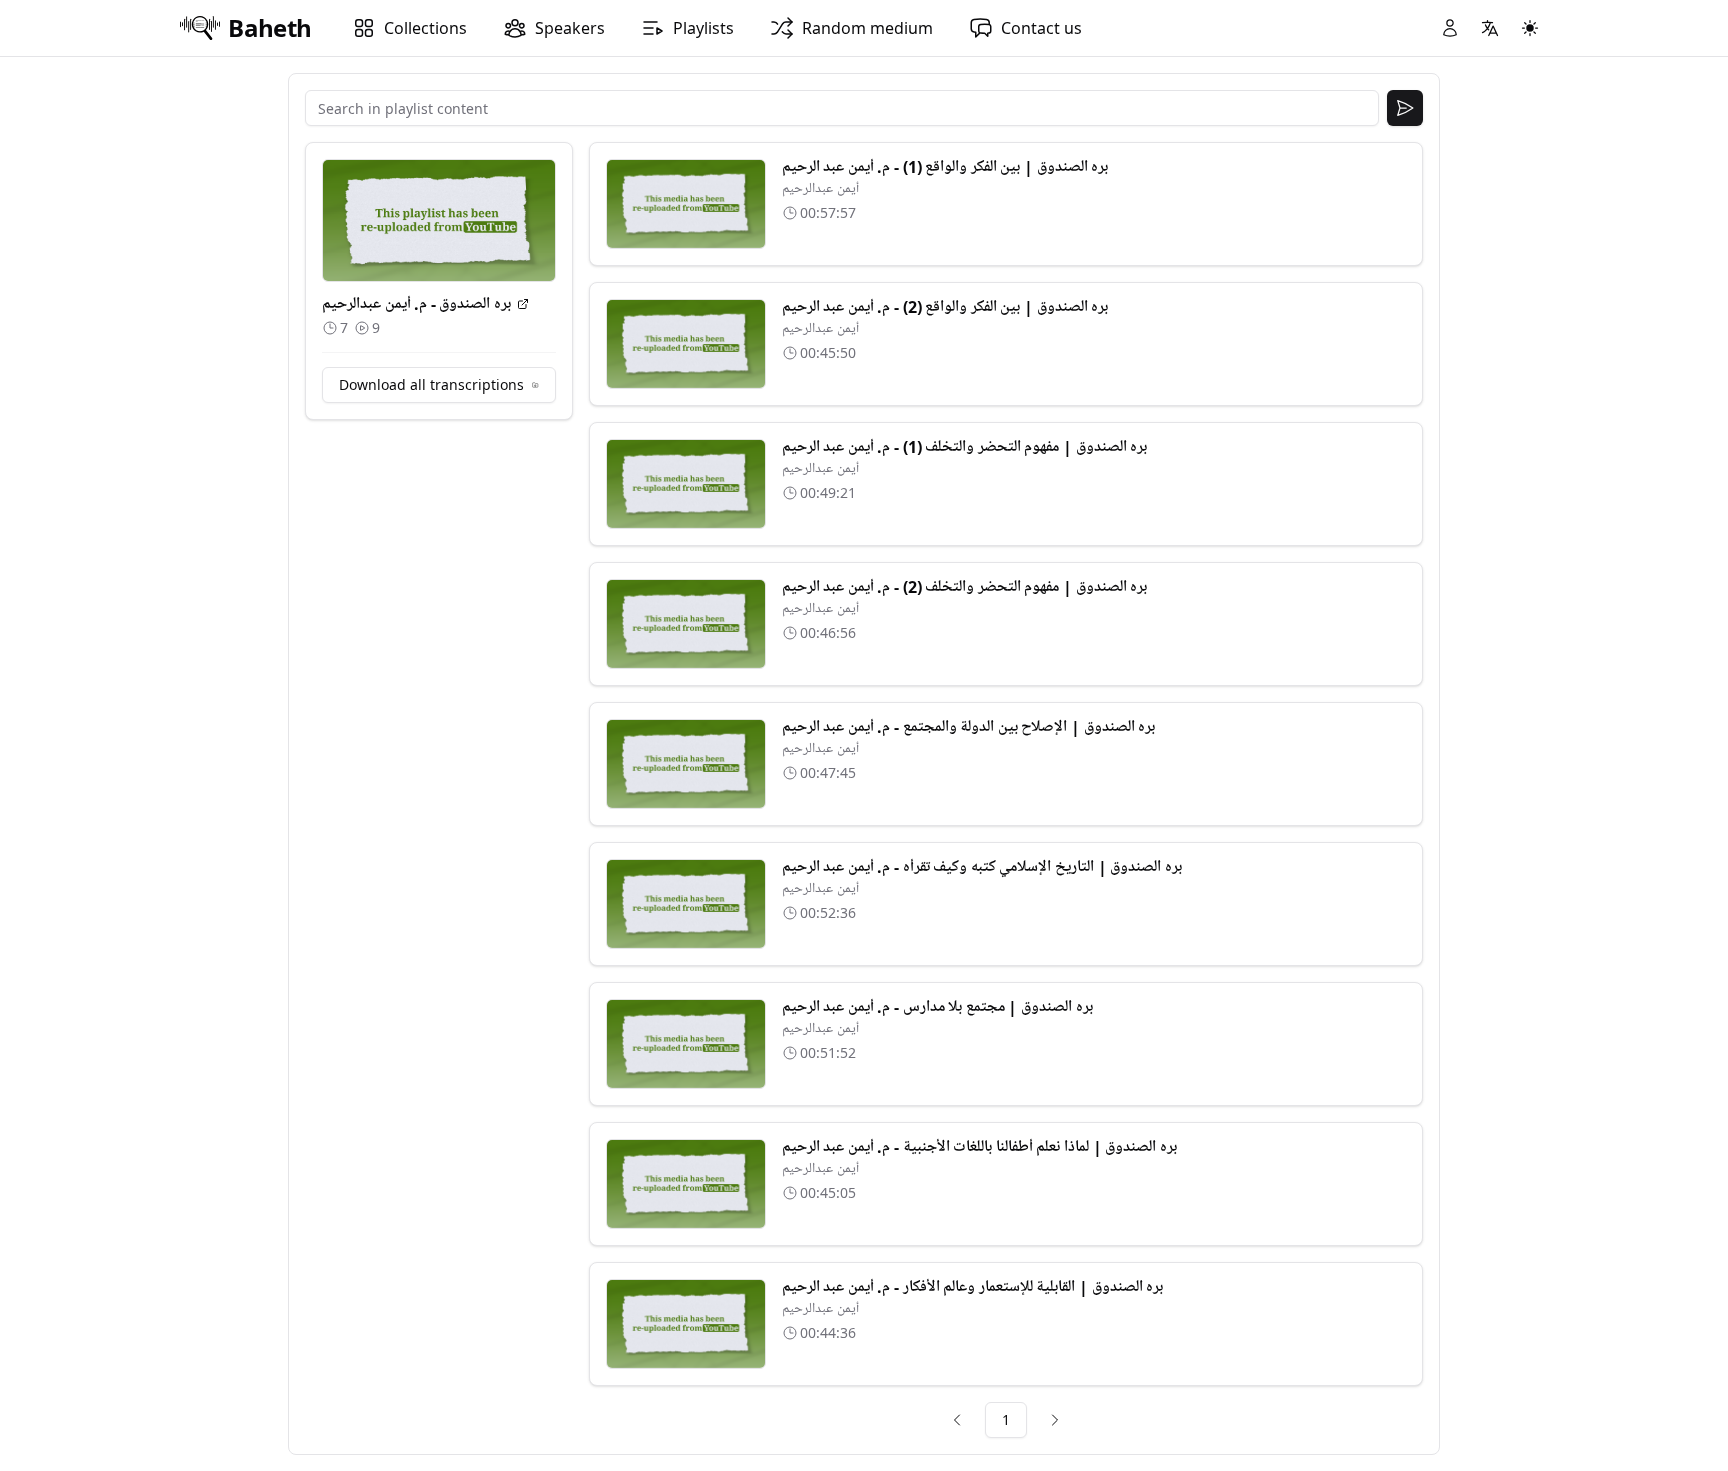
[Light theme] (1530, 28)
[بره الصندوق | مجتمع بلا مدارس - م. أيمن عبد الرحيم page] (686, 1044)
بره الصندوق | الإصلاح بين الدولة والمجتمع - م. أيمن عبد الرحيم (969, 727)
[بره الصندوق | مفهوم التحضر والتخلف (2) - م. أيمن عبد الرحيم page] (686, 624)
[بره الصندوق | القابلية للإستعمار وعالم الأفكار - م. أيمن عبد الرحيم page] (686, 1324)
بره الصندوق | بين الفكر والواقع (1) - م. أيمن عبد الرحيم (945, 167)
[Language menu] (1490, 28)
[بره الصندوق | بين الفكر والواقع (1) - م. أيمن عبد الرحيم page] (686, 204)
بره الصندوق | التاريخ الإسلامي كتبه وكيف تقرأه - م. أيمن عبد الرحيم (982, 867)
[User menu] (1450, 28)
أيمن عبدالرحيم (820, 188)
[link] (957, 1420)
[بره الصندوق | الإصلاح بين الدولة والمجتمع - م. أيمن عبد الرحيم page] (686, 764)
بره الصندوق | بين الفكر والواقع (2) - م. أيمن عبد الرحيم (945, 307)
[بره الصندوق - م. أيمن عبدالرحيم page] (523, 304)
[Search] (1405, 108)
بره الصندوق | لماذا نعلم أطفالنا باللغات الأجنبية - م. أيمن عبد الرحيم (979, 1147)
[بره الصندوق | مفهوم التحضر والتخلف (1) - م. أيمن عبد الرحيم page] (686, 484)
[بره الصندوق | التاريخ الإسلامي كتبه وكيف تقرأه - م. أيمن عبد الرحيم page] (686, 904)
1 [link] (1006, 1419)
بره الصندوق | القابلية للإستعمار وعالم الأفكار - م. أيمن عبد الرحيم (973, 1287)
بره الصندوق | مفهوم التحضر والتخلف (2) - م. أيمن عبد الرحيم (965, 587)
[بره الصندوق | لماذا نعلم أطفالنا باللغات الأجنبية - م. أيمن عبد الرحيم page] (686, 1184)
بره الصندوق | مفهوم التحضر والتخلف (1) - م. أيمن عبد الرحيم (965, 447)
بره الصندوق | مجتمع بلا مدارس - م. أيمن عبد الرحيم (937, 1007)
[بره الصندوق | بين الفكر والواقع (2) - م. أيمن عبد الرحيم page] (686, 344)
